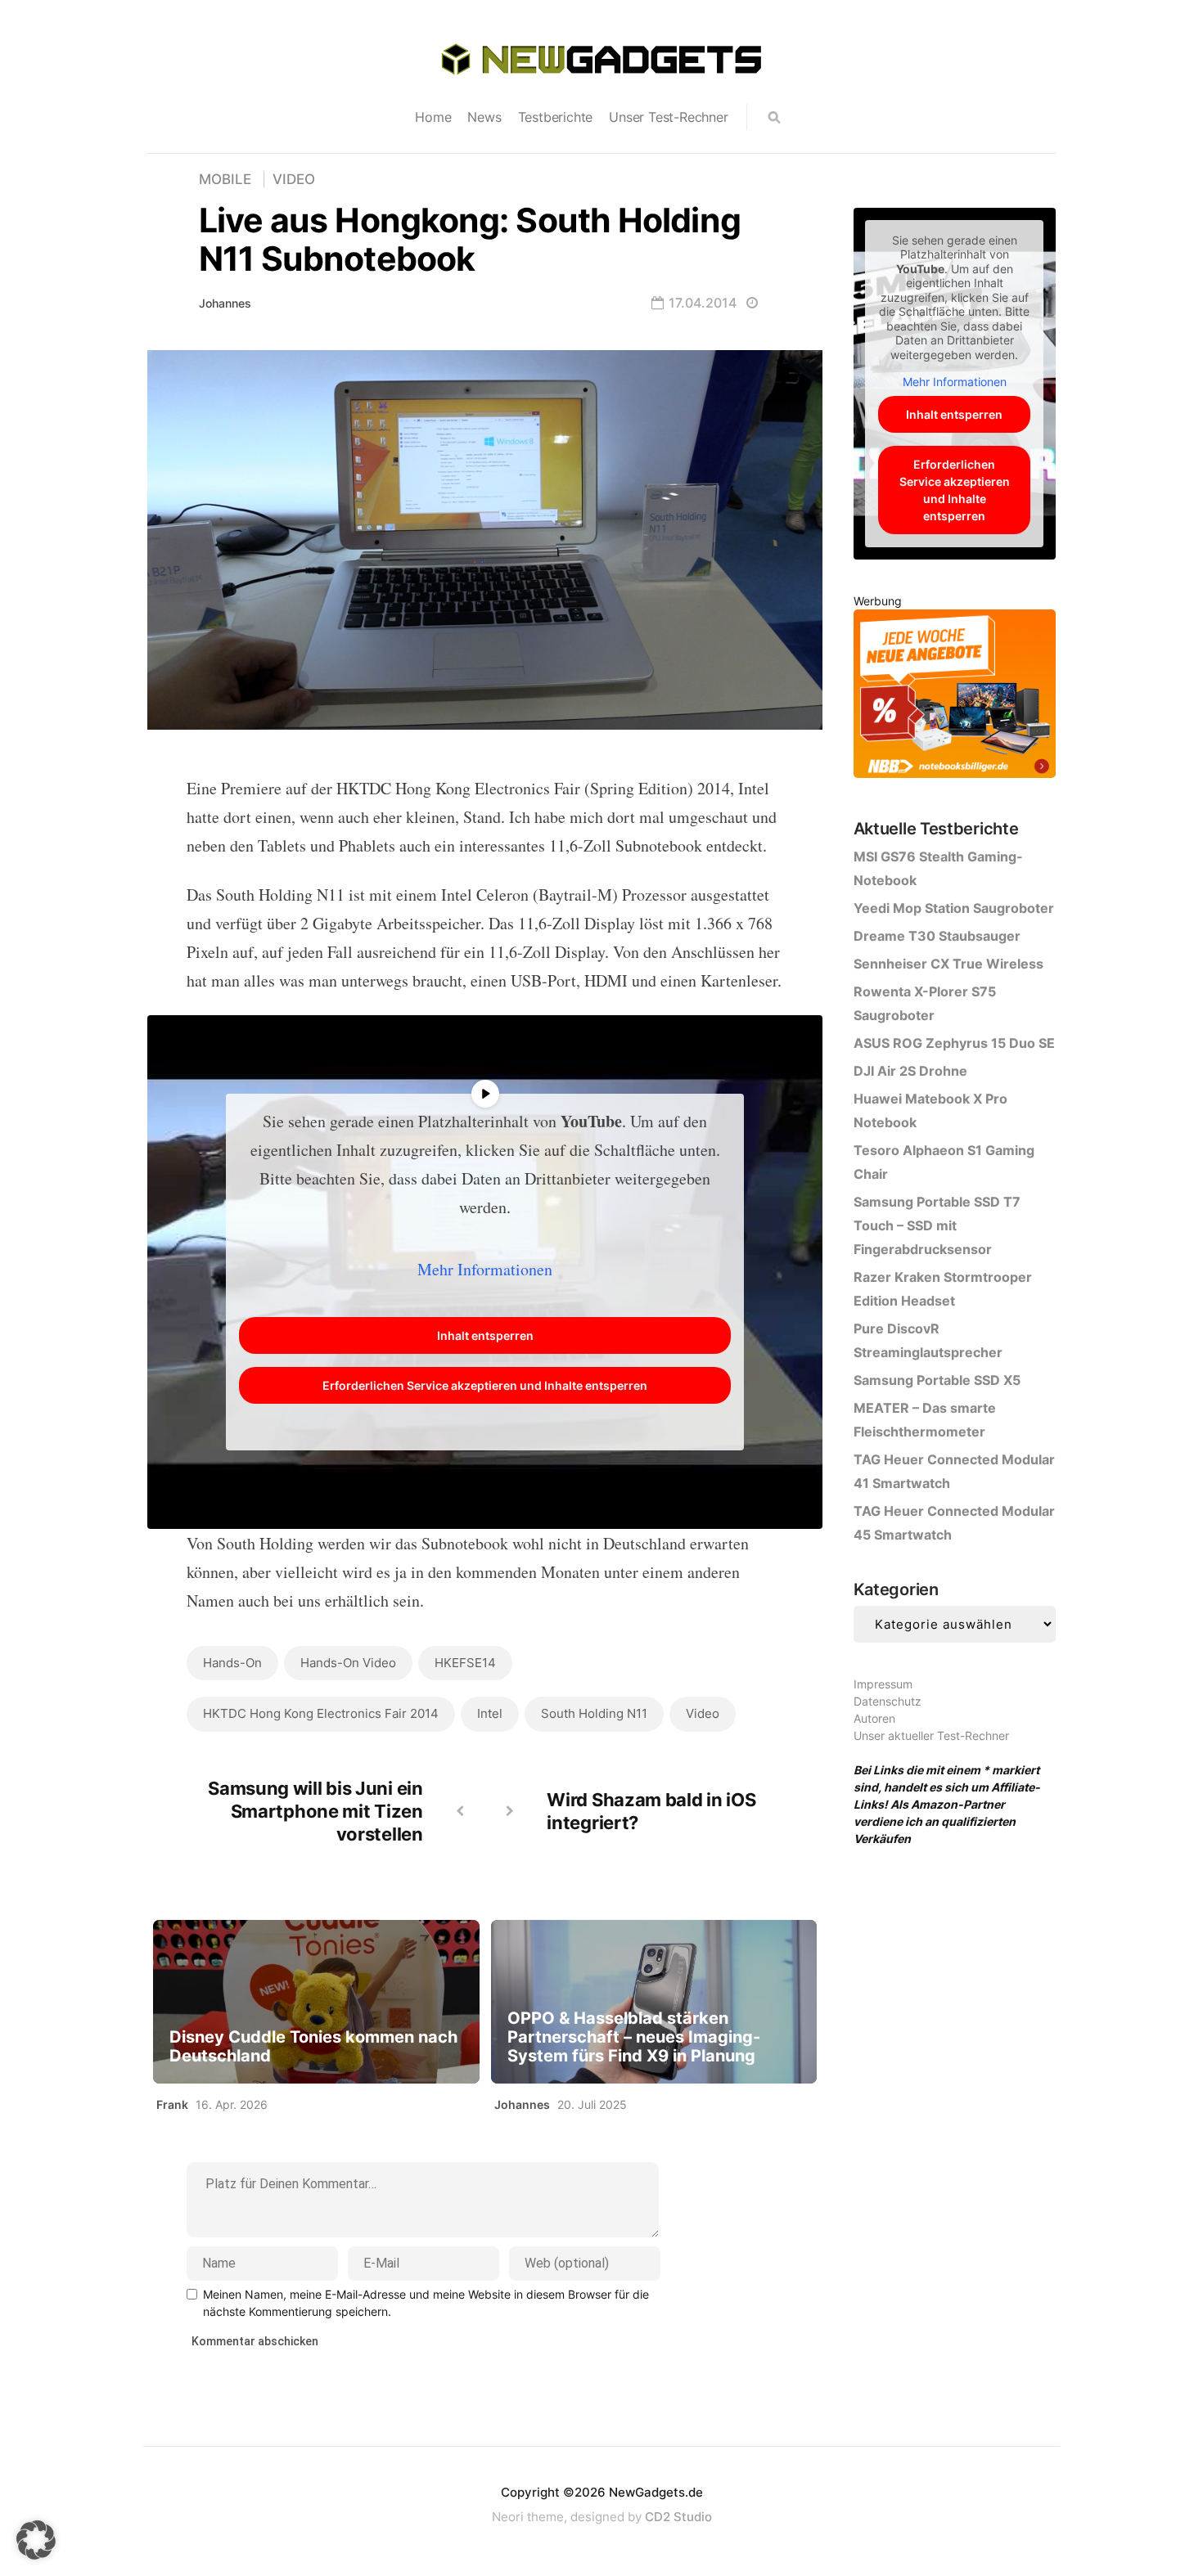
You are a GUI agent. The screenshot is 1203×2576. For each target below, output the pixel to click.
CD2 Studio (678, 2517)
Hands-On (232, 1663)
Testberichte (556, 117)
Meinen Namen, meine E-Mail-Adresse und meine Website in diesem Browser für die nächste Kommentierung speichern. (426, 2303)
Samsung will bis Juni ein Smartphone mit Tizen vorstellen (315, 1811)
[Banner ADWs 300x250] (955, 697)
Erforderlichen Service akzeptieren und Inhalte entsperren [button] (485, 1385)
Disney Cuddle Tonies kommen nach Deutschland (313, 2047)
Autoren (874, 1718)
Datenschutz (888, 1701)
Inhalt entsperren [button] (485, 1335)
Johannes (225, 303)
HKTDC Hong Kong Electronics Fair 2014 (321, 1713)
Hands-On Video (348, 1663)
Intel (490, 1713)
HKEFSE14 (465, 1663)
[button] (36, 2540)
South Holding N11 (594, 1713)
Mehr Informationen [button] (485, 1269)
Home (433, 117)
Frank (172, 2104)
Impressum (883, 1684)
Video (294, 179)
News (484, 117)
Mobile (225, 179)
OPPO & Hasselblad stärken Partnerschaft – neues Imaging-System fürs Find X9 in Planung (634, 2037)
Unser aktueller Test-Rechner (931, 1735)
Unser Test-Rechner (668, 117)
